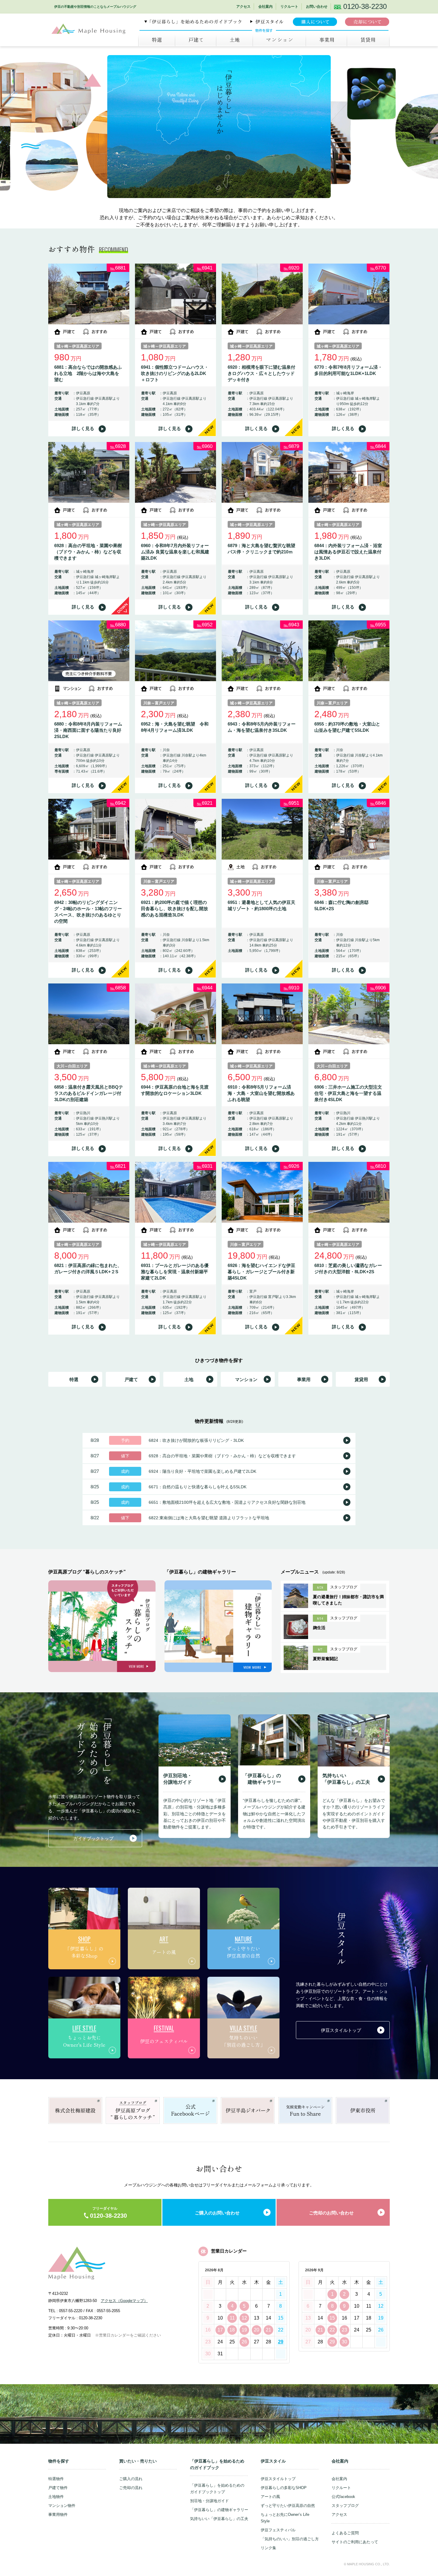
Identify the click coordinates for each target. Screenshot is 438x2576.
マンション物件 (62, 2506)
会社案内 (265, 7)
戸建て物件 (58, 2488)
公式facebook (343, 2497)
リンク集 (268, 2548)
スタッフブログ (345, 2506)
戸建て (195, 40)
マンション (279, 40)
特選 (157, 40)
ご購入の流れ (131, 2479)
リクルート (289, 7)
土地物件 (56, 2497)
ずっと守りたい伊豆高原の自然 (288, 2506)
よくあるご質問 (345, 2533)
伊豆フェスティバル (278, 2530)
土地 (234, 40)
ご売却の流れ (131, 2488)
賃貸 (368, 40)
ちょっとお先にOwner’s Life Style (285, 2518)
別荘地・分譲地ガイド (209, 2501)
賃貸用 (361, 1379)
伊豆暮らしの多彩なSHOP (284, 2488)
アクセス (243, 7)
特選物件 (56, 2479)
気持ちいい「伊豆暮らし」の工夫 (219, 2519)
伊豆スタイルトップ (341, 2030)
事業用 (326, 40)
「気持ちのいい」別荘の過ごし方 (290, 2539)
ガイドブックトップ (93, 1838)
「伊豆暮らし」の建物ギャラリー (219, 2510)
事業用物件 (58, 2514)
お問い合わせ (317, 7)
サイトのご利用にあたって (355, 2542)
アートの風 (270, 2497)
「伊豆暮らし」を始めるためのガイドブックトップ (217, 2489)
